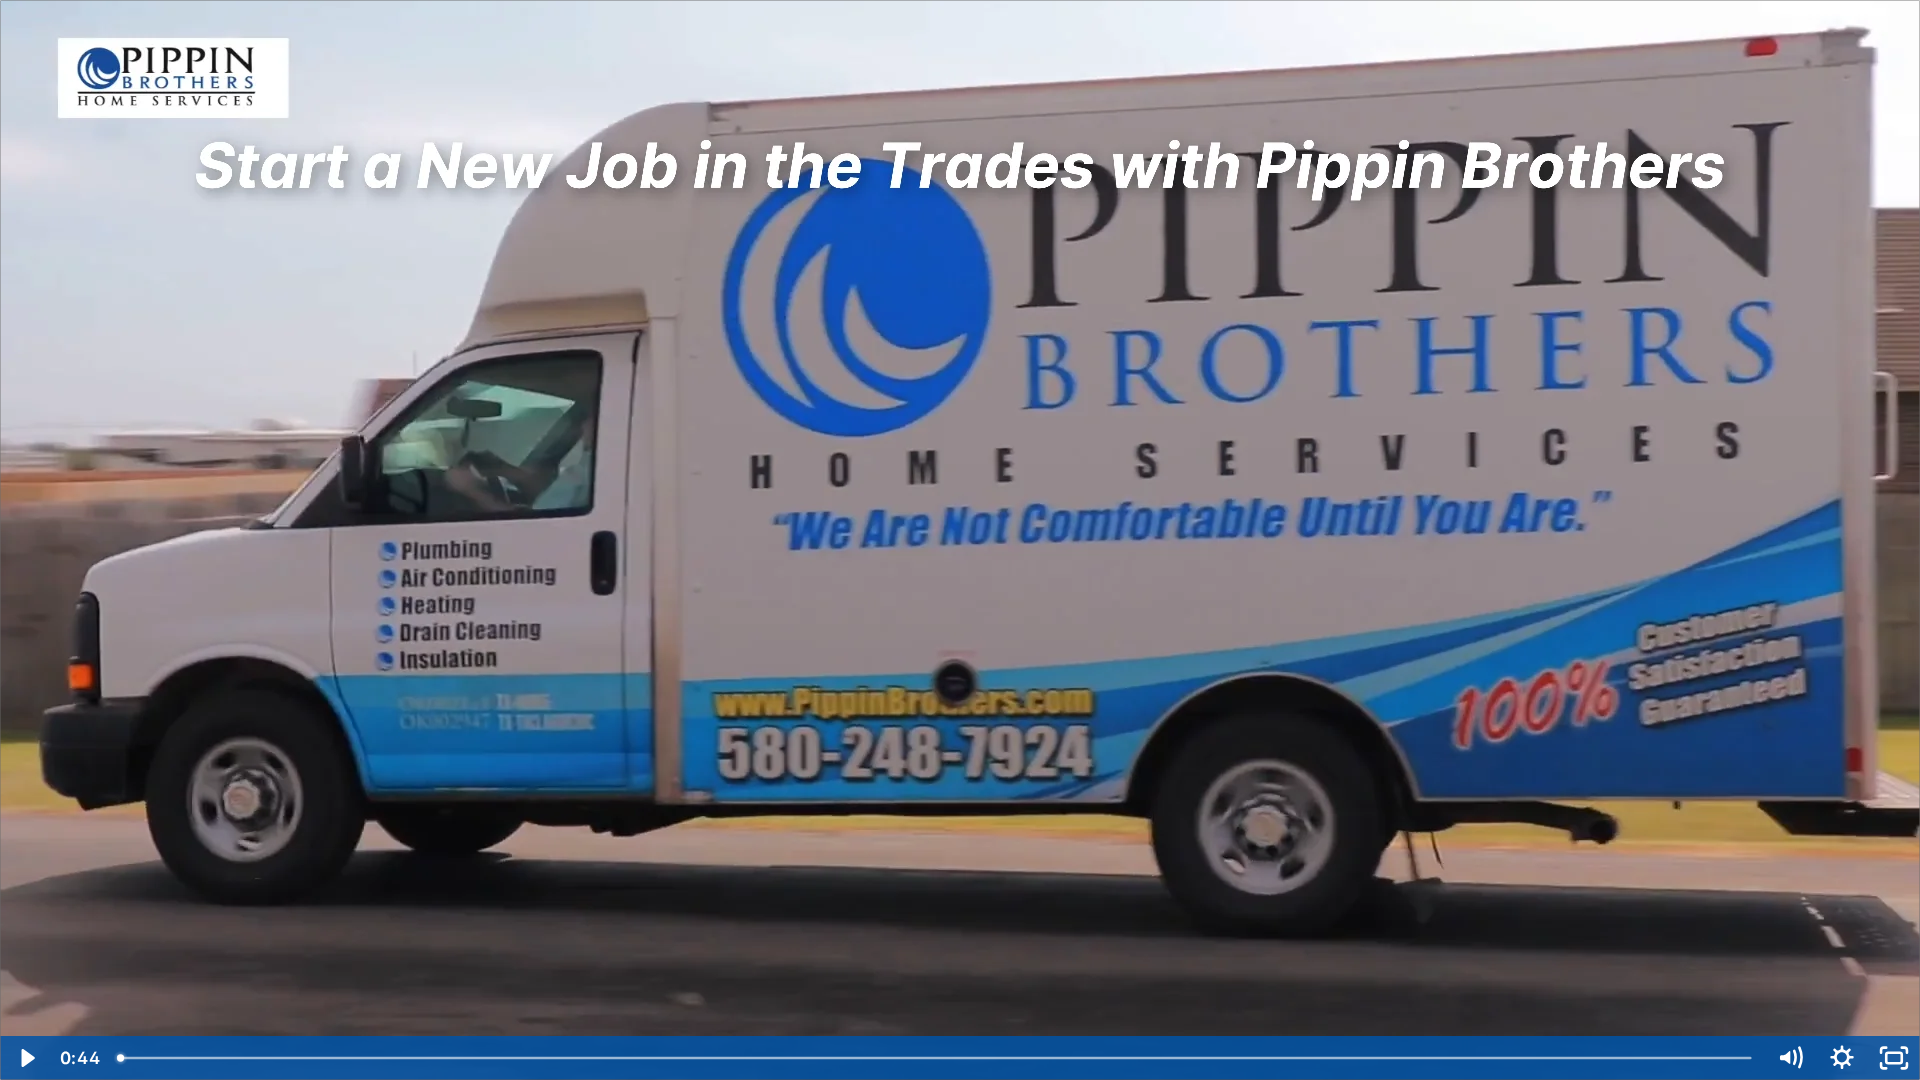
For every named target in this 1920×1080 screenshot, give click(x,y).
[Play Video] (26, 1058)
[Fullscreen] (1894, 1058)
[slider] (936, 1058)
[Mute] (1790, 1058)
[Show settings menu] (1842, 1058)
